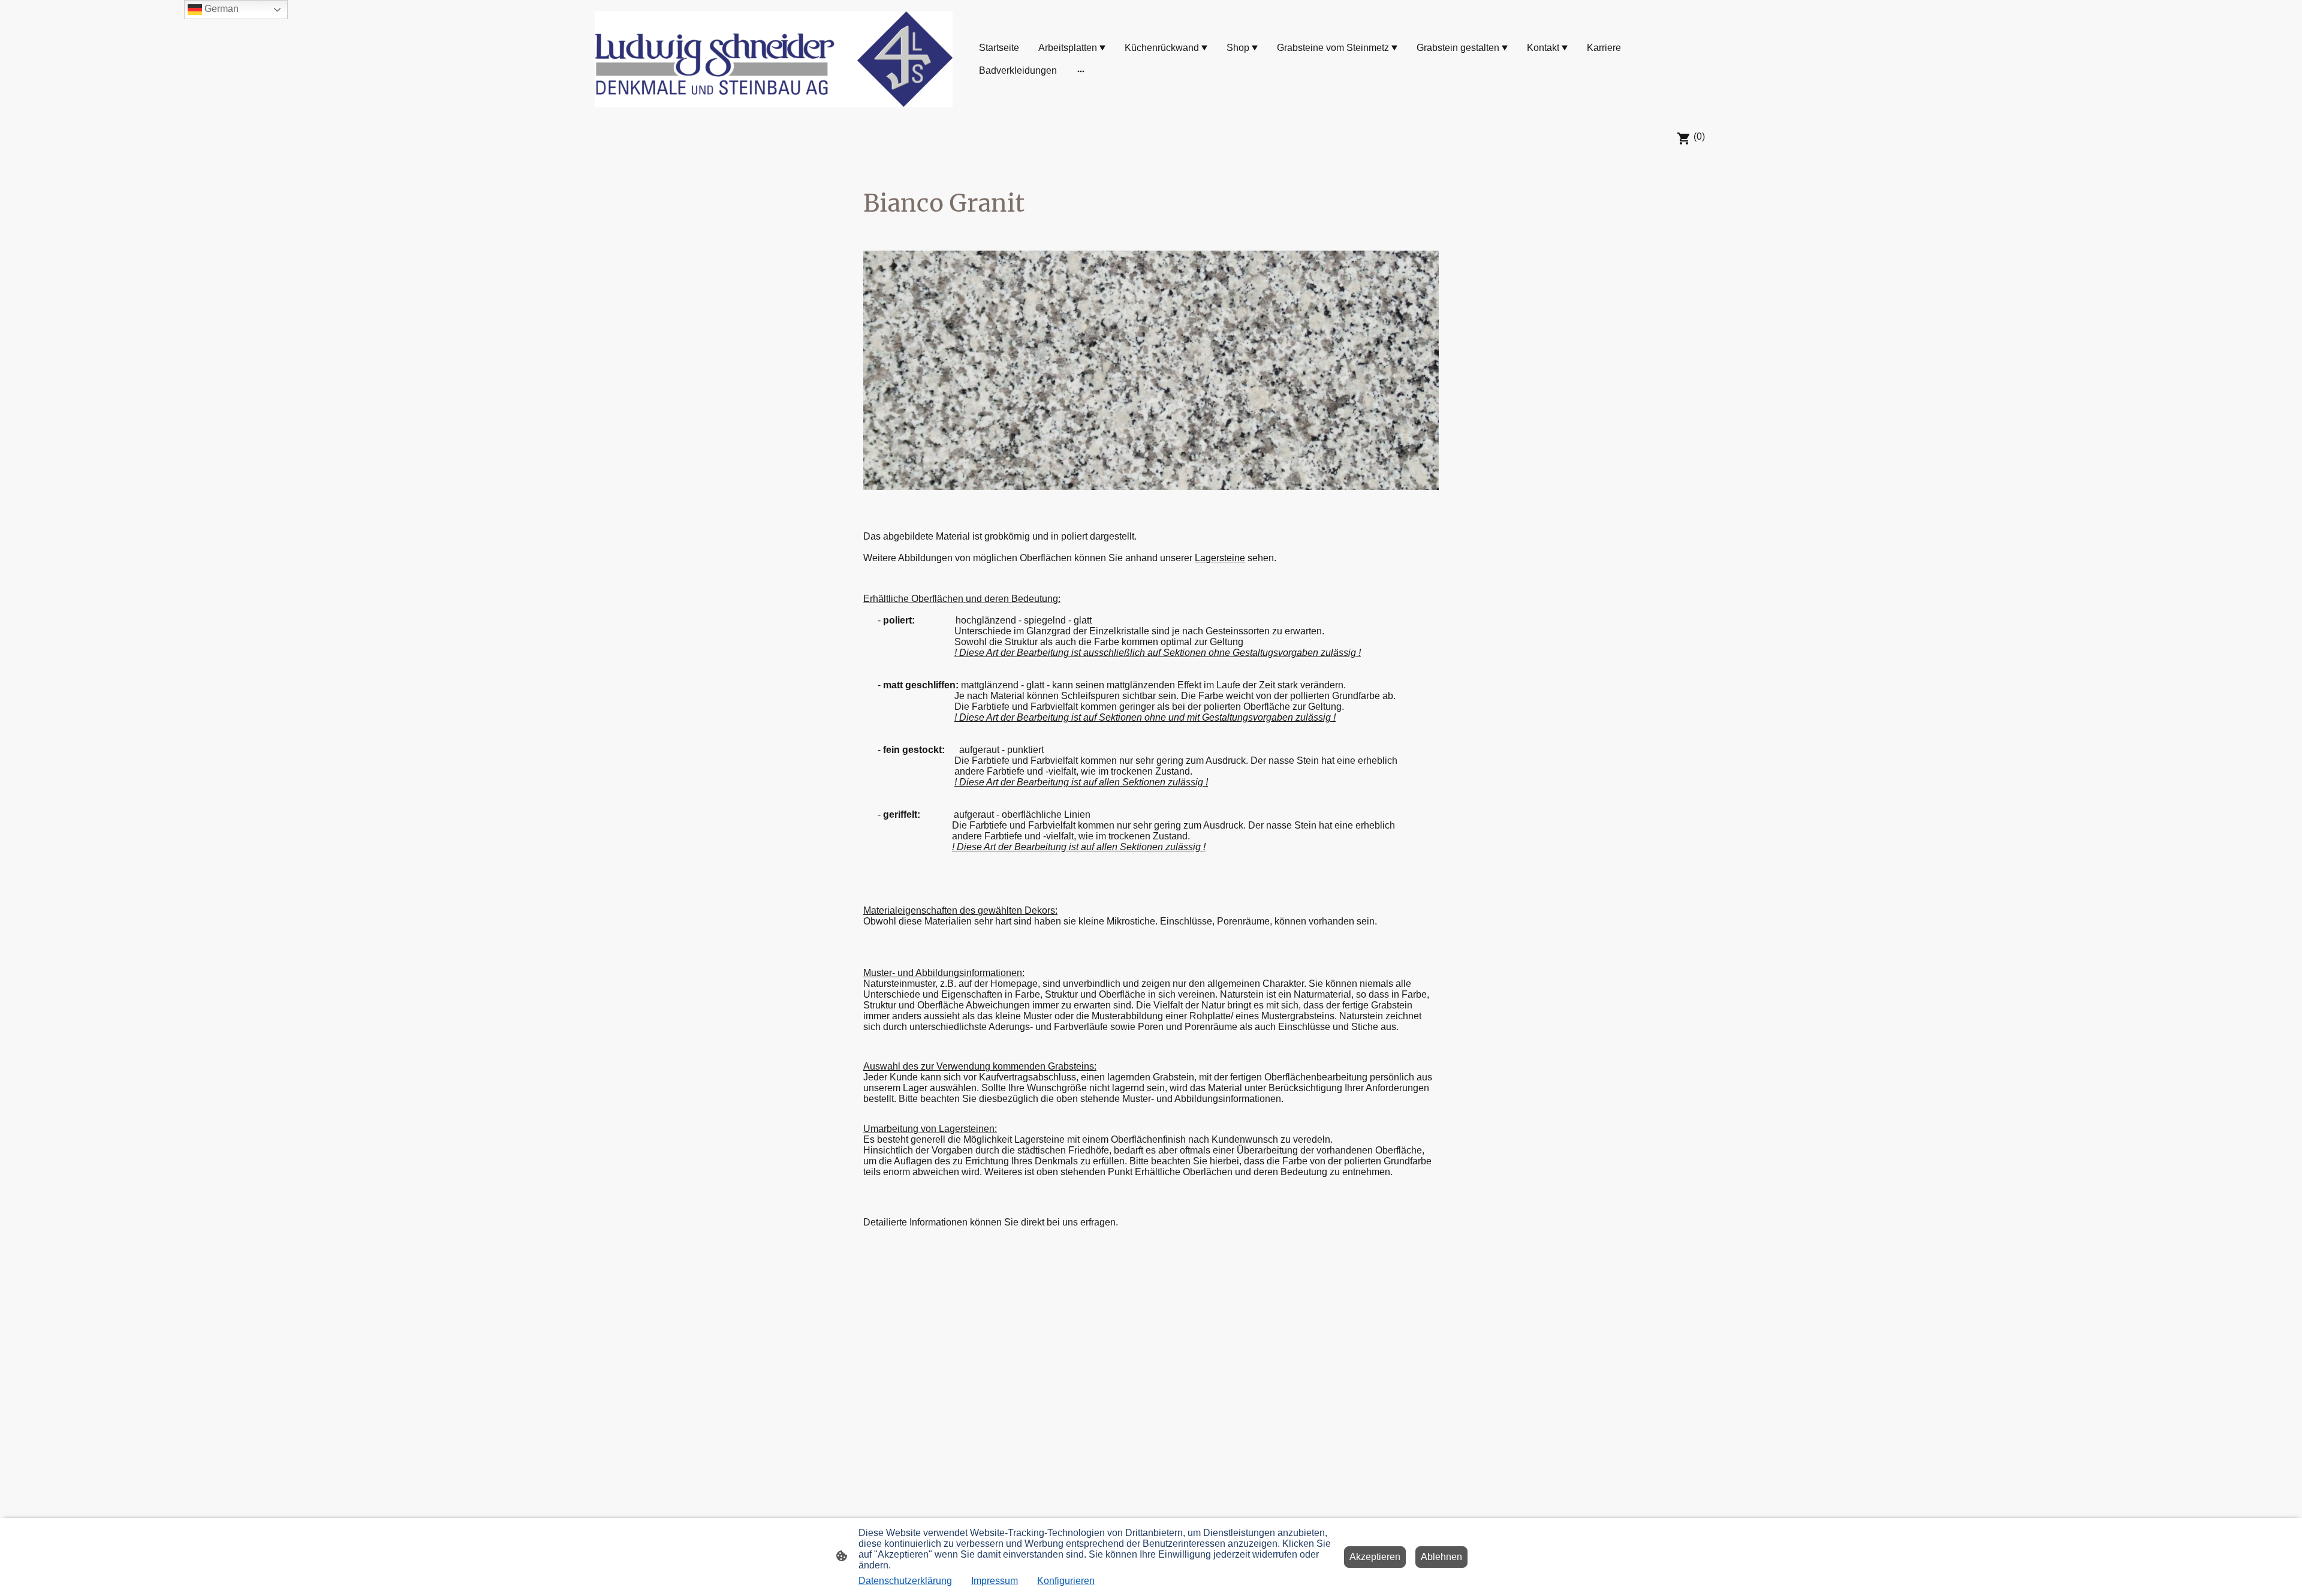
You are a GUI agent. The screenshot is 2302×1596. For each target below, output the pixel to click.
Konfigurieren (1066, 1581)
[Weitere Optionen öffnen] (1081, 71)
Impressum (995, 1581)
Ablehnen (1441, 1557)
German (220, 9)
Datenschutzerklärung (905, 1581)
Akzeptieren (1375, 1557)
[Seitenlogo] (774, 59)
